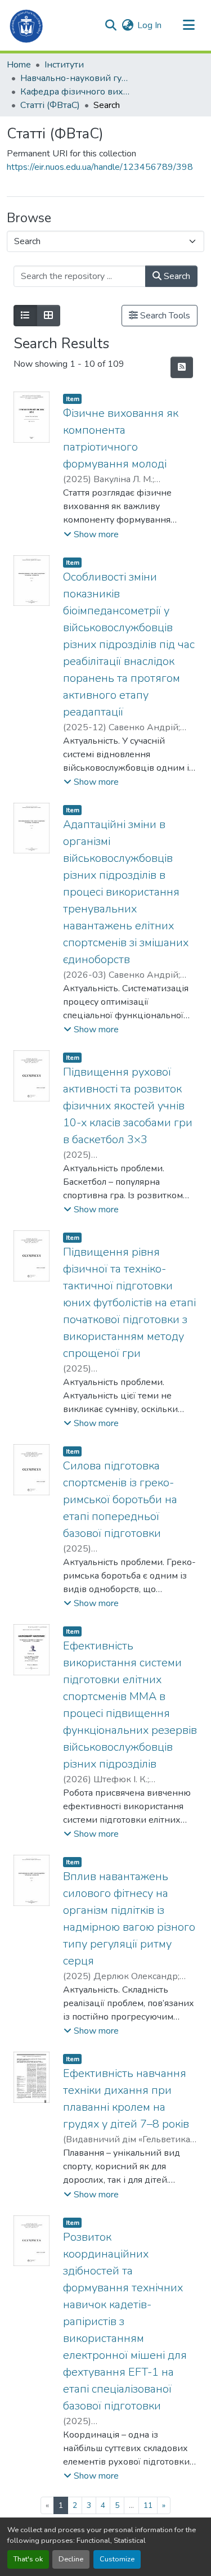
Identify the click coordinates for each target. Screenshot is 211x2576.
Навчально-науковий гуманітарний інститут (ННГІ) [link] (77, 78)
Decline (71, 2559)
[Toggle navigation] (188, 25)
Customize (117, 2559)
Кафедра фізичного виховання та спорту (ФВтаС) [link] (77, 92)
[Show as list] (25, 316)
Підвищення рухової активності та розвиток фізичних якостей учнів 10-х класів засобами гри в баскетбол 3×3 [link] (128, 1106)
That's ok (28, 2559)
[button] (27, 25)
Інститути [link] (64, 65)
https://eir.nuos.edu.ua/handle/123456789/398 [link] (100, 167)
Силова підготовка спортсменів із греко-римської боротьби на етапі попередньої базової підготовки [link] (120, 1500)
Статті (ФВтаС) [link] (50, 105)
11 (148, 2505)
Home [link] (19, 65)
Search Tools (164, 316)
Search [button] (176, 276)
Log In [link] (149, 25)
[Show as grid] (48, 316)
